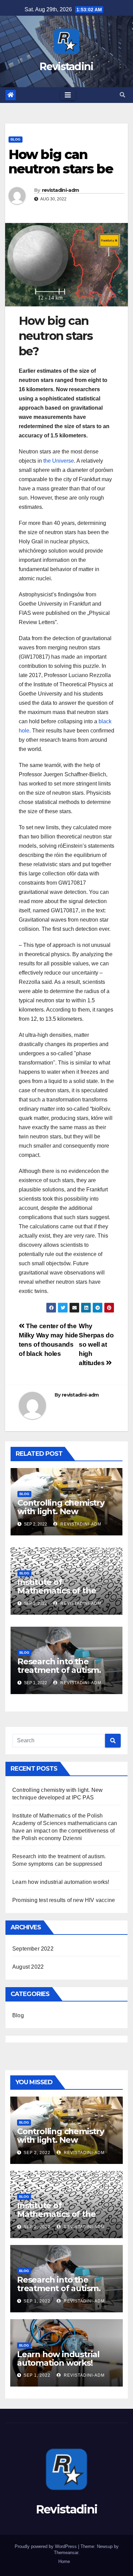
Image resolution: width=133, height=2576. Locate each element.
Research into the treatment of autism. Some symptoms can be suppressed (65, 1674)
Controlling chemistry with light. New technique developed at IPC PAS (66, 1516)
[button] (122, 95)
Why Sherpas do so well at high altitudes (96, 1344)
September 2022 (33, 1949)
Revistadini (66, 67)
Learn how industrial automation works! (61, 1882)
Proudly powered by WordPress (46, 2546)
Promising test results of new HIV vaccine (64, 1900)
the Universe (59, 461)
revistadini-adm (61, 190)
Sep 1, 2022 (37, 2301)
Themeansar (66, 2553)
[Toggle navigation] (68, 95)
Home (64, 2561)
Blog (16, 139)
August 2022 (28, 1967)
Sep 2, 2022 (37, 2153)
